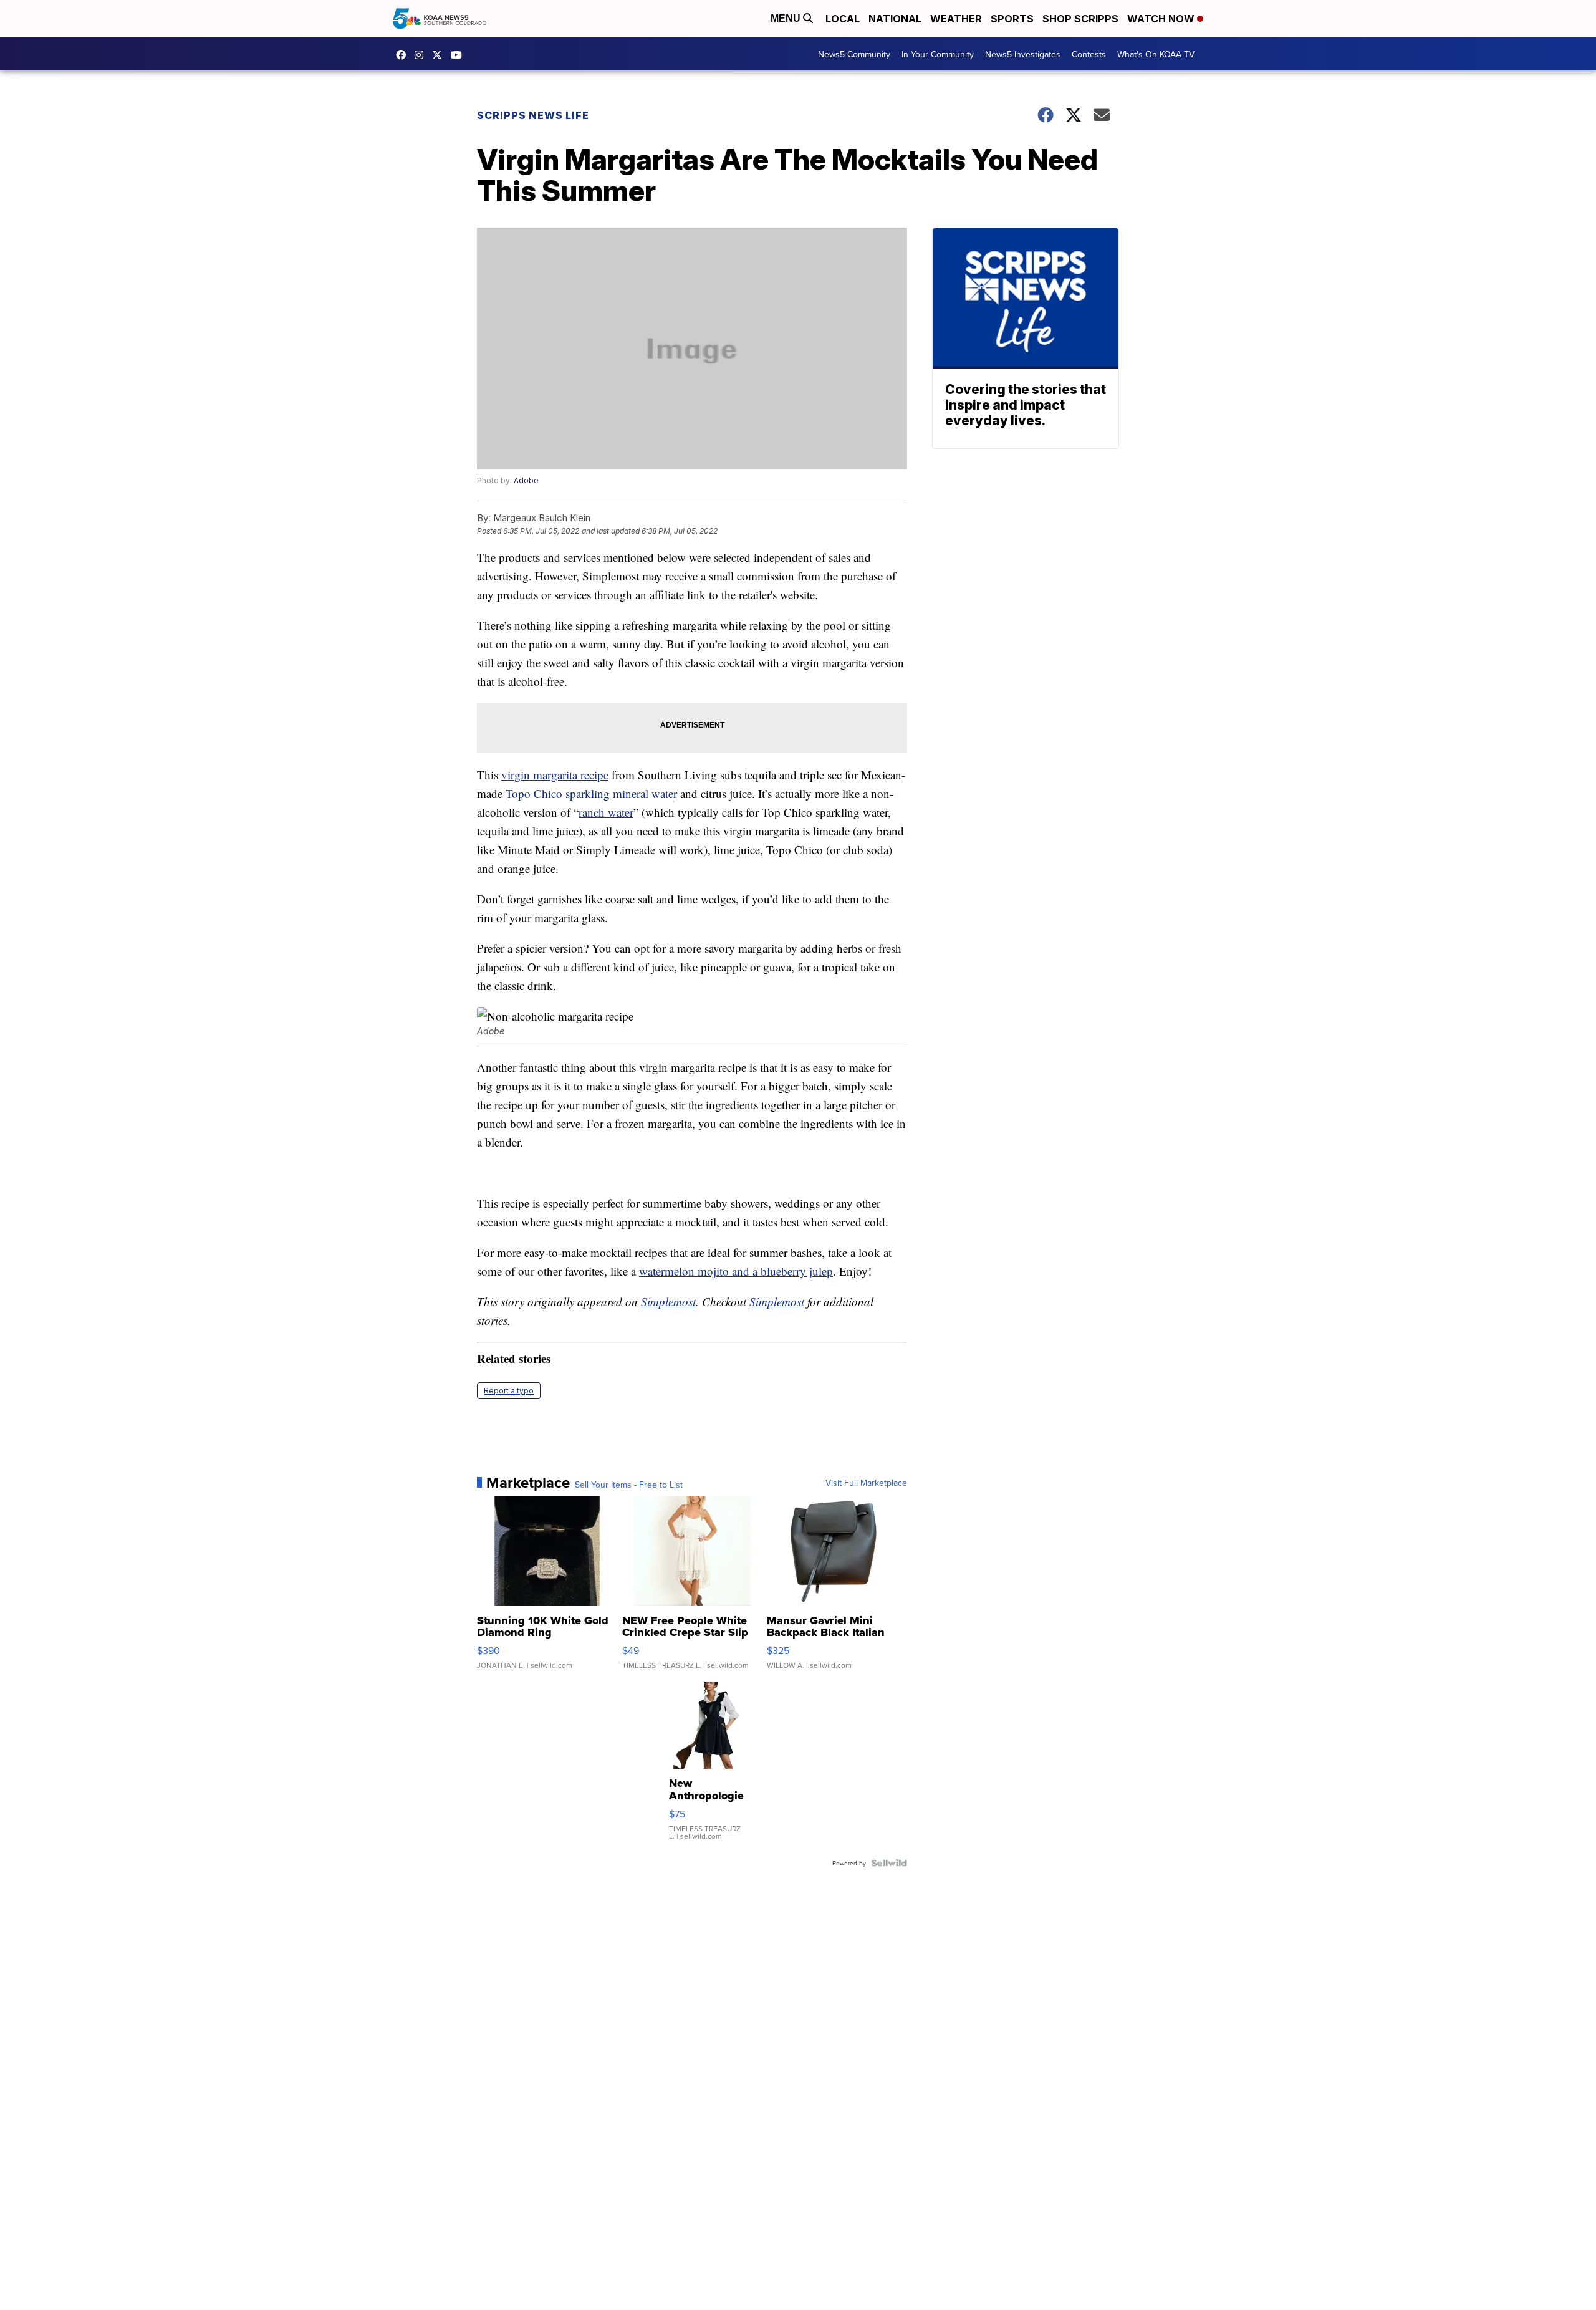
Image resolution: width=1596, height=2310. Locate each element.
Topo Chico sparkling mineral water (591, 793)
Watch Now (1162, 19)
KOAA (404, 55)
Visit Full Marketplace (866, 1483)
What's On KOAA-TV (1156, 54)
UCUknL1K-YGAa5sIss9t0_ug (459, 55)
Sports (1012, 19)
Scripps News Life (533, 115)
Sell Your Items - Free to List (629, 1485)
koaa (440, 55)
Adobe (526, 480)
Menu (787, 18)
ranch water (606, 812)
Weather (956, 19)
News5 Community (854, 54)
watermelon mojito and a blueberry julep (736, 1271)
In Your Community (938, 54)
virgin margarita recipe (555, 775)
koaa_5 (422, 55)
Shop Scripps (1080, 19)
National (895, 19)
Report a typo (509, 1391)
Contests (1089, 54)
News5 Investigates (1023, 54)
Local (843, 19)
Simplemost (668, 1302)
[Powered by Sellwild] (889, 1863)
